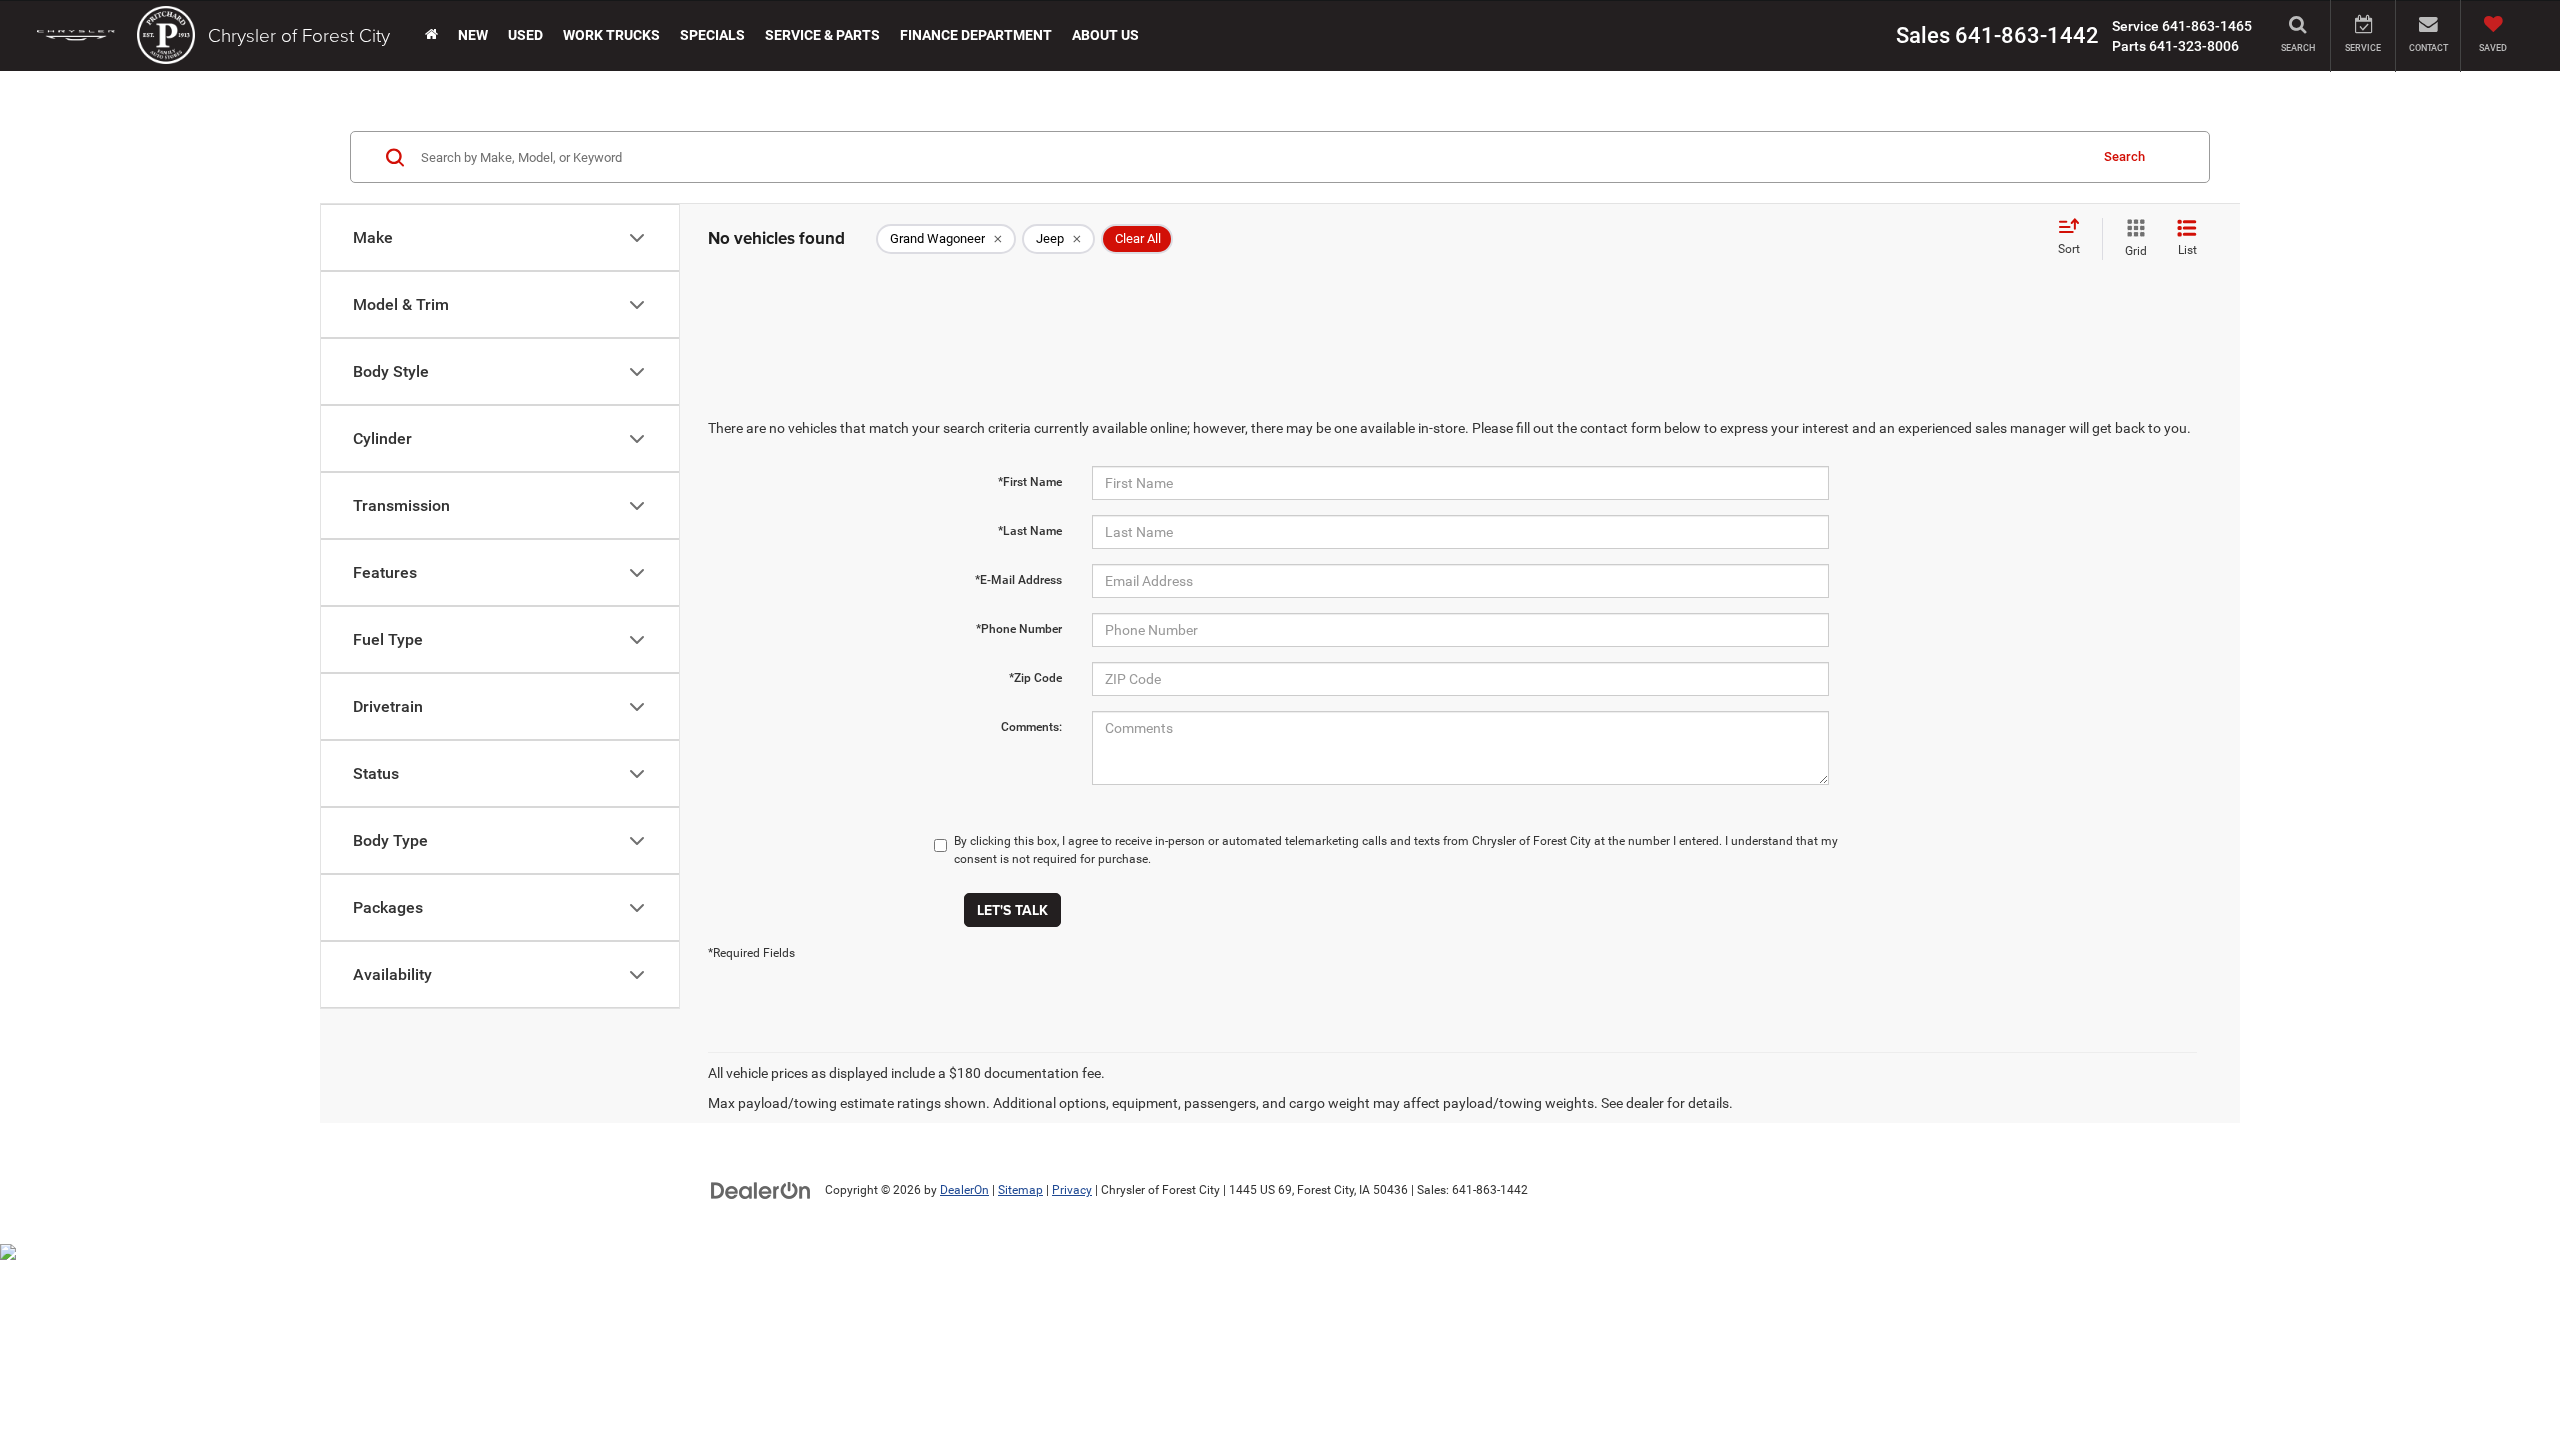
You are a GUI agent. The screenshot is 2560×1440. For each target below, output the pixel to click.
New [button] (473, 35)
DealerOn (964, 1190)
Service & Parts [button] (822, 35)
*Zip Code (1035, 678)
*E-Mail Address (1018, 580)
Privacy (1072, 1190)
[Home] (431, 35)
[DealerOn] (761, 1189)
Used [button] (525, 35)
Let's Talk (1012, 910)
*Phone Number (1019, 629)
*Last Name (1030, 531)
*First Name (1030, 482)
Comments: (1031, 727)
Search (2124, 156)
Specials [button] (712, 35)
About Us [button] (1105, 35)
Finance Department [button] (976, 35)
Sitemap (1020, 1190)
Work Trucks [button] (611, 35)
